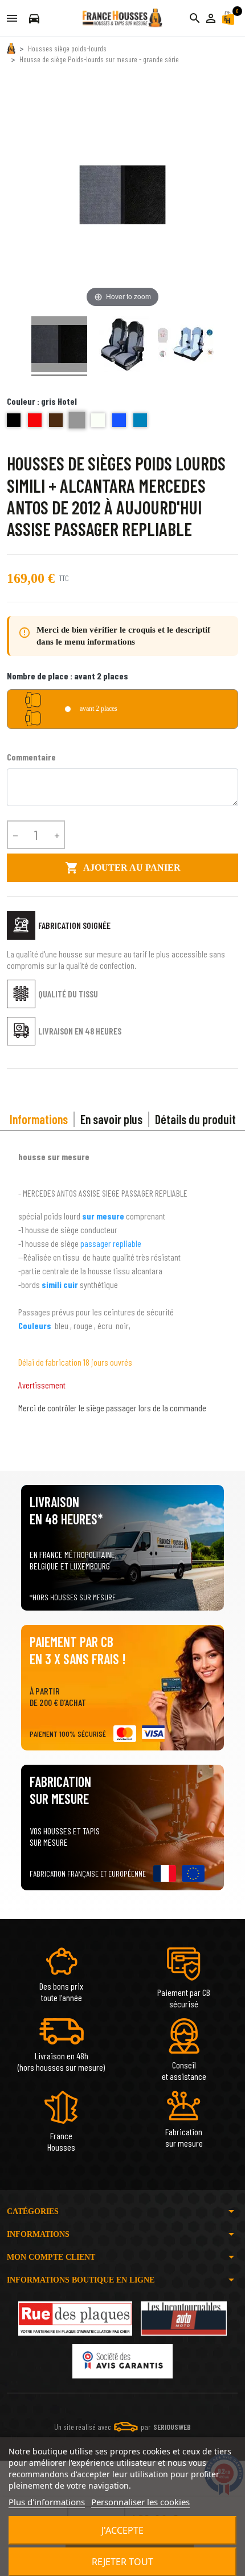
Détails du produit (195, 1119)
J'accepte (122, 2530)
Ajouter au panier (123, 868)
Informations (39, 1119)
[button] (211, 18)
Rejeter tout (122, 2562)
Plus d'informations (47, 2502)
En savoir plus (111, 1119)
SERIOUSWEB (172, 2427)
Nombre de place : (68, 676)
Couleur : (42, 401)
